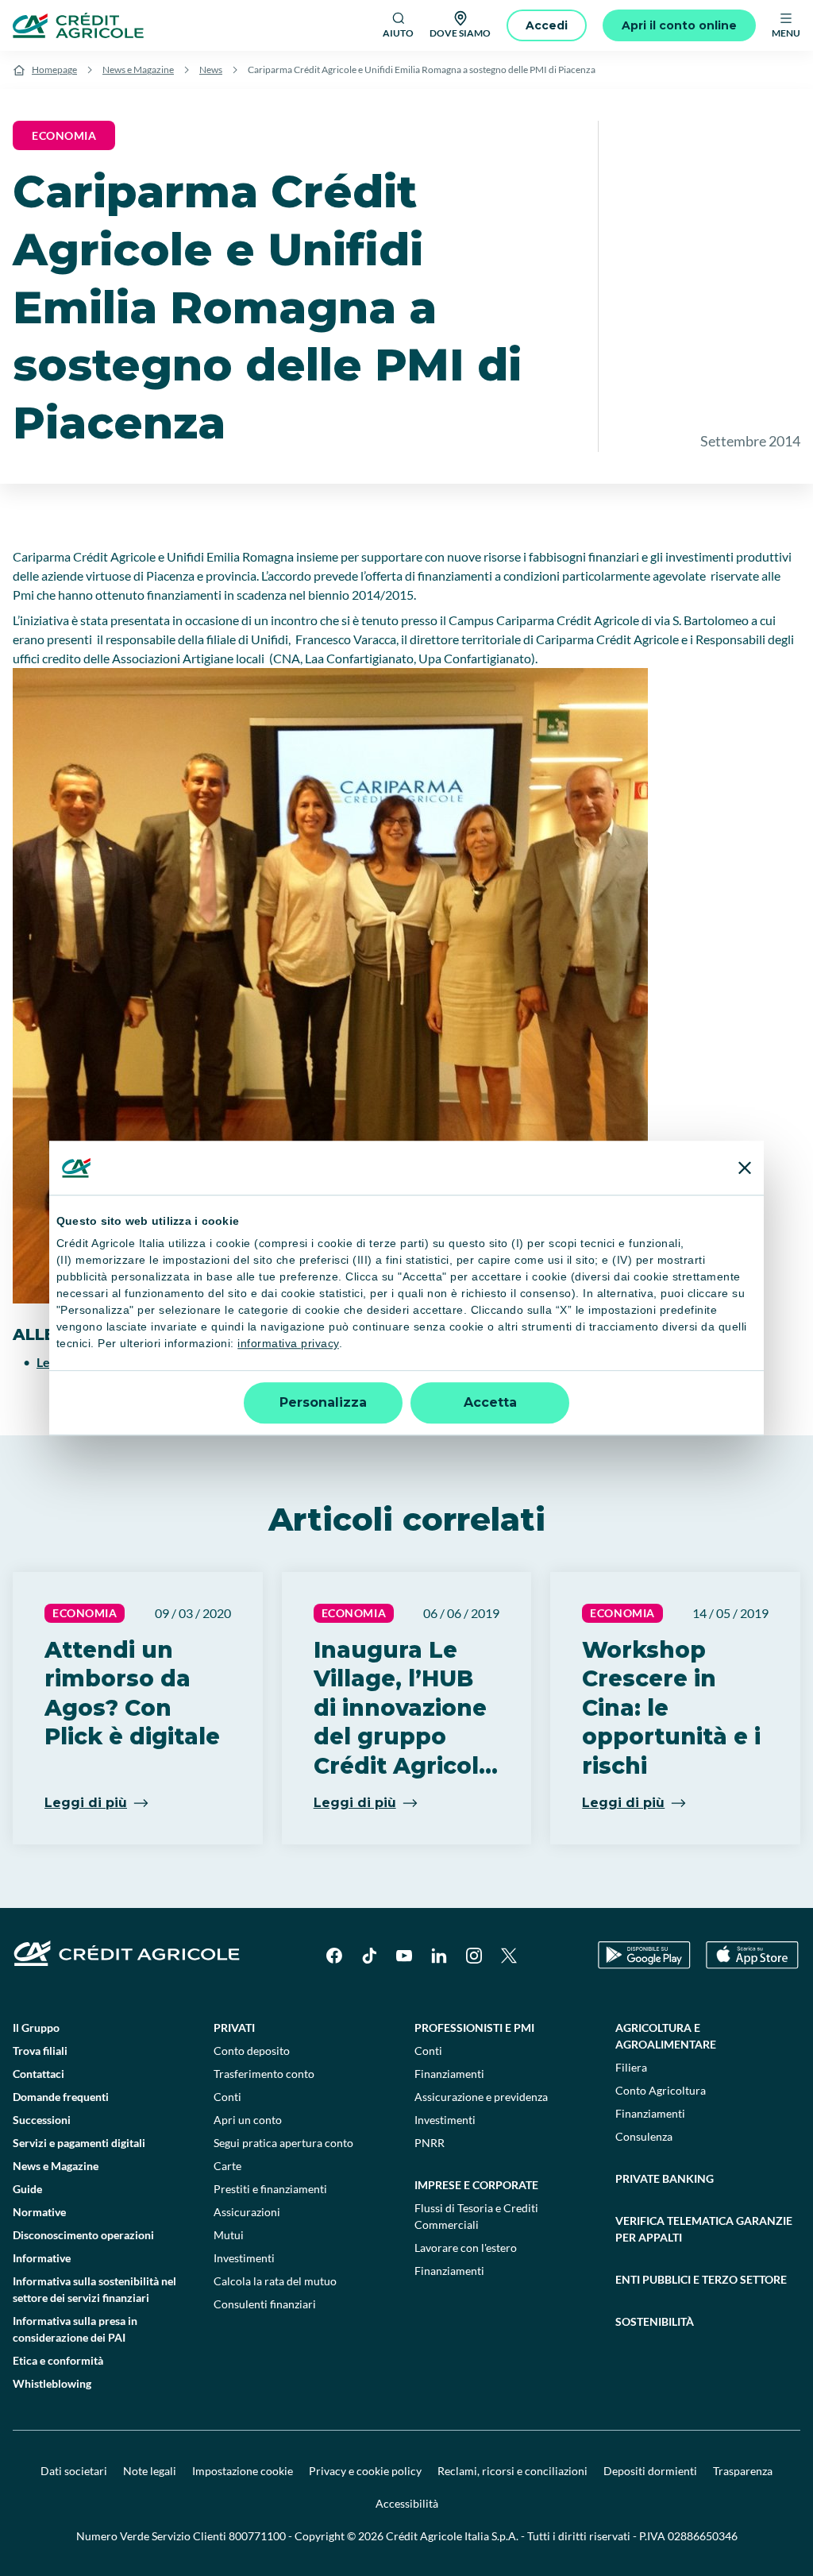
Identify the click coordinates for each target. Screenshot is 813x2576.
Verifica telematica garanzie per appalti (704, 2229)
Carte (227, 2166)
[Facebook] (334, 1956)
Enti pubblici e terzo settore (701, 2279)
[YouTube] (404, 1956)
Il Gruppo (36, 2028)
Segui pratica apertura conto (283, 2143)
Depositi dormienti (650, 2471)
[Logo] (78, 25)
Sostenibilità (655, 2321)
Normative (39, 2212)
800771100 (257, 2536)
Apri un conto (248, 2120)
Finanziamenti (449, 2074)
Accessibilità (407, 2503)
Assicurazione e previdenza (481, 2097)
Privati (234, 2028)
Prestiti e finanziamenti (270, 2189)
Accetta (490, 1402)
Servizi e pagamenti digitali (79, 2143)
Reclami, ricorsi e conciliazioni (512, 2471)
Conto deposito (252, 2051)
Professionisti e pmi (474, 2028)
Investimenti (244, 2258)
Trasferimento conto (264, 2074)
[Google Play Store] (644, 1955)
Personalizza (323, 1402)
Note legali (150, 2471)
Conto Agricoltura (661, 2090)
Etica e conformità (58, 2360)
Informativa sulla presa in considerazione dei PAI (75, 2329)
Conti (227, 2097)
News (211, 70)
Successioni (42, 2120)
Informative (42, 2258)
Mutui (229, 2235)
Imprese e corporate (476, 2185)
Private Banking (665, 2178)
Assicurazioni (247, 2212)
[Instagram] (474, 1956)
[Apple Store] (752, 1955)
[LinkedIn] (439, 1956)
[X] (509, 1956)
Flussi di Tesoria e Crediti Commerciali (476, 2216)
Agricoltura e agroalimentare (666, 2036)
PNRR (430, 2143)
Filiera (631, 2067)
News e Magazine (138, 70)
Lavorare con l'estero (466, 2248)
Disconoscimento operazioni (83, 2235)
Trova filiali (40, 2051)
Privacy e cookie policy (365, 2471)
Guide (27, 2189)
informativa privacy (288, 1344)
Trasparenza (743, 2471)
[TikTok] (369, 1956)
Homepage (54, 70)
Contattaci (39, 2074)
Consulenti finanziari (265, 2304)
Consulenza (644, 2136)
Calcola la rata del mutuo (275, 2281)
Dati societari (74, 2471)
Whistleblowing (52, 2383)
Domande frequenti (61, 2097)
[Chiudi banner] (745, 1168)
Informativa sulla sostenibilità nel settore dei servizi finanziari (94, 2289)
